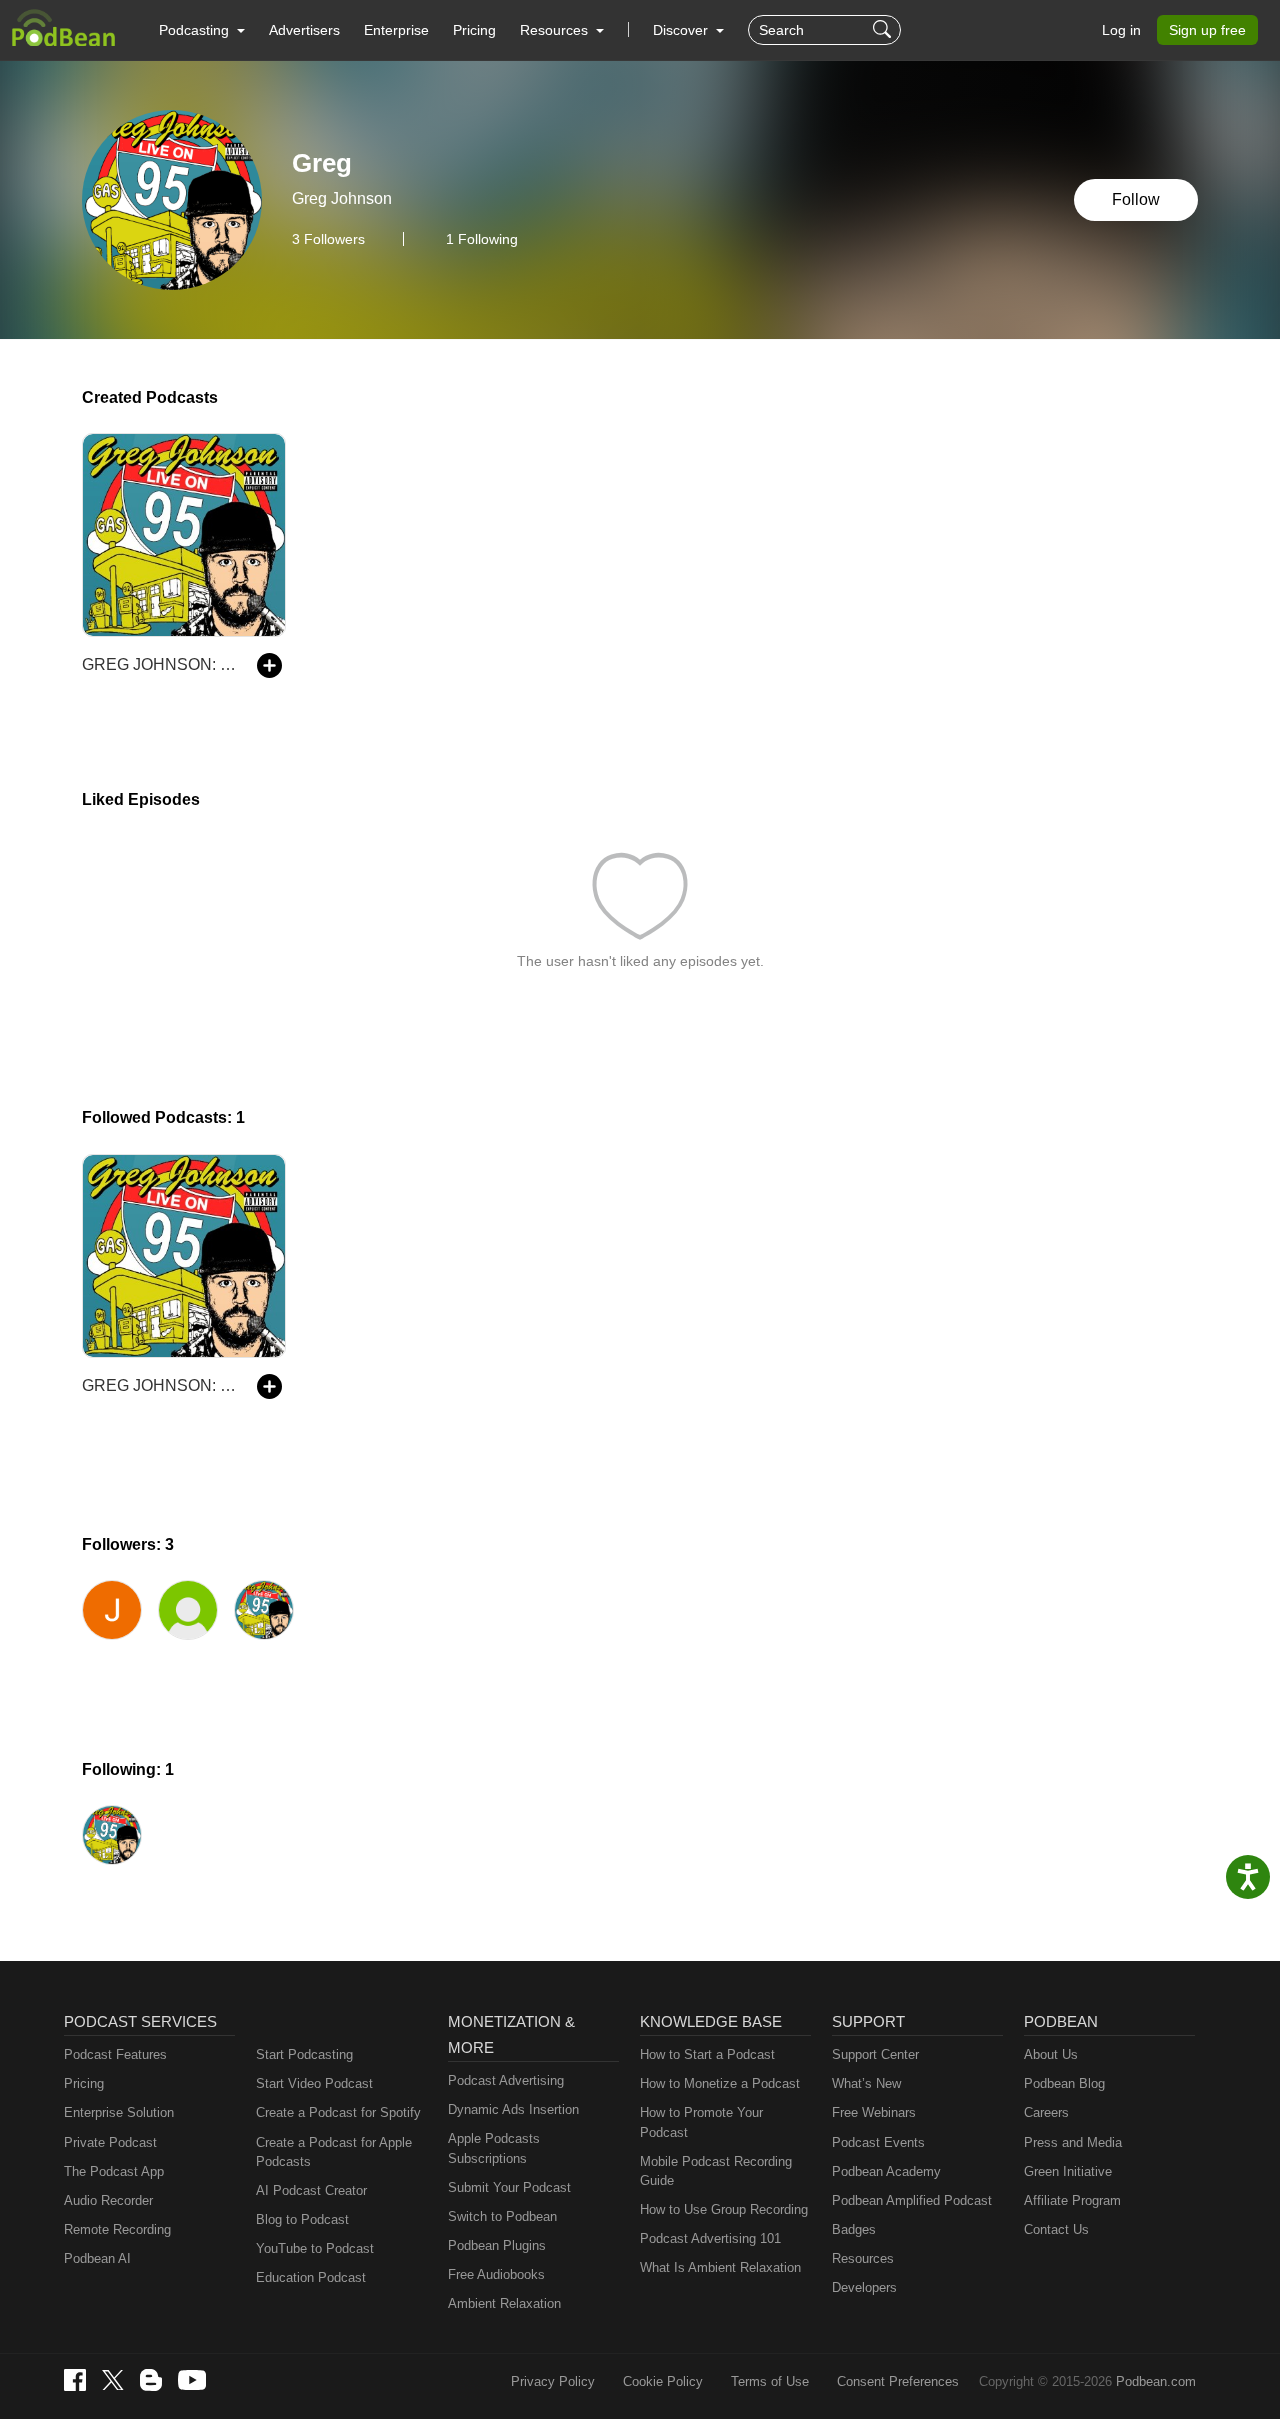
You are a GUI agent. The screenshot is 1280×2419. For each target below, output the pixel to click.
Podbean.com (1156, 2381)
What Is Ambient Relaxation (720, 2267)
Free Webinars (874, 2112)
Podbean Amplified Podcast (912, 2200)
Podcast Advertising (506, 2080)
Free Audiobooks (496, 2274)
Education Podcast (311, 2277)
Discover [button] (682, 30)
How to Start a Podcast (707, 2054)
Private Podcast (110, 2142)
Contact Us (1056, 2229)
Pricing (474, 30)
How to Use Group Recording (724, 2209)
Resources (863, 2258)
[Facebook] (75, 2380)
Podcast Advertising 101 (710, 2238)
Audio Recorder (108, 2200)
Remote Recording (117, 2229)
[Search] (884, 30)
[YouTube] (192, 2380)
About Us (1051, 2054)
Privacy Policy (553, 2381)
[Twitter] (113, 2380)
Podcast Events (878, 2142)
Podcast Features (115, 2054)
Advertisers (304, 30)
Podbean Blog (1064, 2083)
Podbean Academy (886, 2171)
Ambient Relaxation (504, 2303)
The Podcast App (114, 2171)
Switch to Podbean (502, 2216)
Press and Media (1073, 2142)
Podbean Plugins (497, 2245)
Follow (1136, 199)
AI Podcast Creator (311, 2190)
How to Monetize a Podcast (720, 2083)
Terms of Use (770, 2381)
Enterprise (396, 30)
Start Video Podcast (314, 2083)
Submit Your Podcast (509, 2187)
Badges (854, 2229)
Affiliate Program (1072, 2200)
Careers (1046, 2112)
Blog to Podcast (302, 2219)
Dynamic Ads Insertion (513, 2109)
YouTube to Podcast (315, 2248)
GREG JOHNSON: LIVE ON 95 (159, 664)
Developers (864, 2287)
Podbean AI (97, 2258)
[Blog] (151, 2380)
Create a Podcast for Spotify (338, 2112)
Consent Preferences (898, 2381)
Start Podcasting (304, 2054)
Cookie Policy (663, 2381)
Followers (328, 239)
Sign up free (1207, 30)
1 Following (482, 239)
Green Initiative (1068, 2171)
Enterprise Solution (119, 2112)
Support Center (875, 2054)
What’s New (866, 2083)
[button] (202, 30)
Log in (1121, 30)
